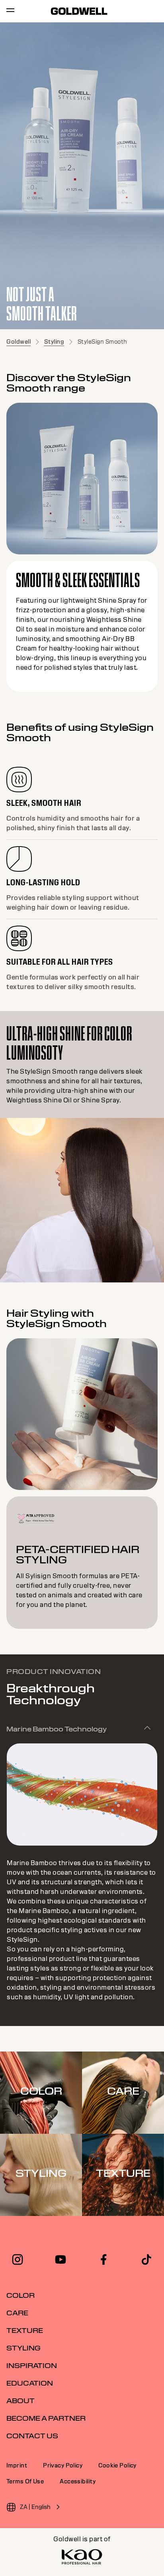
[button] (82, 1729)
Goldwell (19, 342)
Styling (54, 342)
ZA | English (35, 2507)
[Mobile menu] (10, 11)
